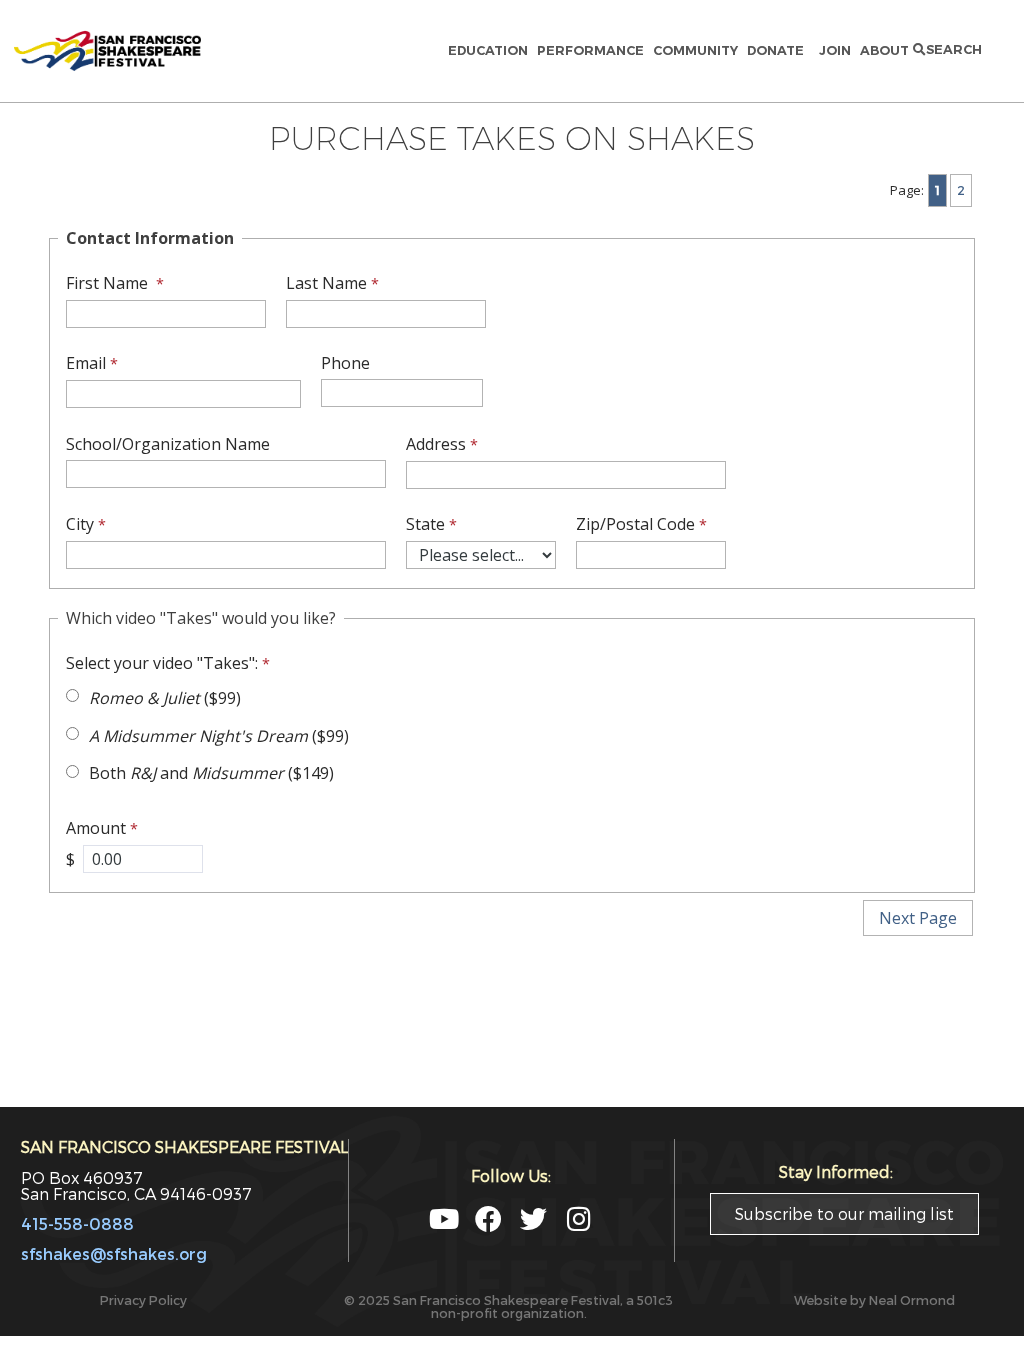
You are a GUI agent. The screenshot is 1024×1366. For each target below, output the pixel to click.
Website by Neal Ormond (874, 1299)
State (425, 524)
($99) (165, 698)
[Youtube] (443, 1218)
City (80, 524)
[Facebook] (488, 1218)
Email (86, 363)
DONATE (778, 50)
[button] (947, 50)
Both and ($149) (211, 773)
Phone (345, 363)
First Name (109, 283)
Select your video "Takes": (162, 663)
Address (436, 444)
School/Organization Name (168, 444)
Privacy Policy (143, 1299)
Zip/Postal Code (635, 524)
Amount (96, 828)
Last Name (326, 283)
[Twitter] (533, 1218)
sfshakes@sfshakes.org (114, 1253)
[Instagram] (578, 1218)
